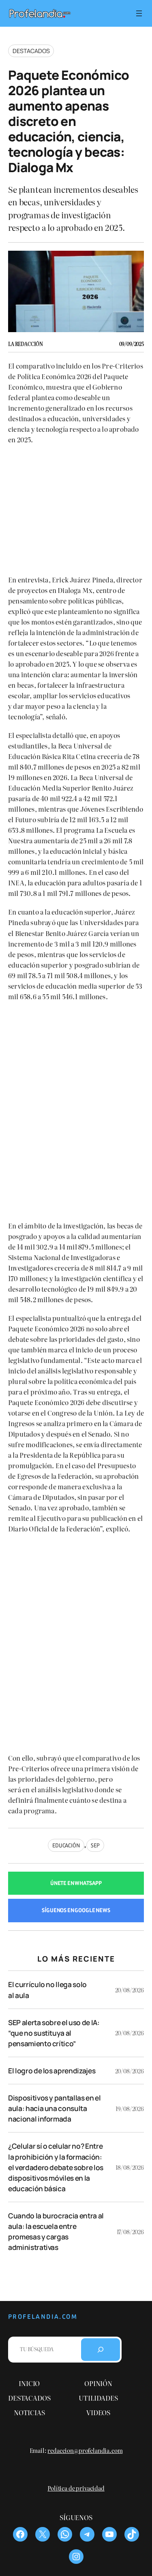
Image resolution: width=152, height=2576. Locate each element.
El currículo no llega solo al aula (47, 1990)
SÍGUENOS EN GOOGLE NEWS (76, 1910)
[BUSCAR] (101, 2350)
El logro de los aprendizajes (52, 2071)
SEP (95, 1845)
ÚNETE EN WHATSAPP (76, 1883)
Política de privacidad (76, 2488)
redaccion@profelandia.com (85, 2450)
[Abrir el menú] (139, 13)
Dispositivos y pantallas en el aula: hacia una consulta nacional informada (55, 2108)
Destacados (31, 51)
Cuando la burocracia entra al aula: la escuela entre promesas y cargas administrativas (56, 2231)
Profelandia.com (43, 2317)
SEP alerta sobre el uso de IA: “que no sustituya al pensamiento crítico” (54, 2033)
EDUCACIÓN (66, 1845)
